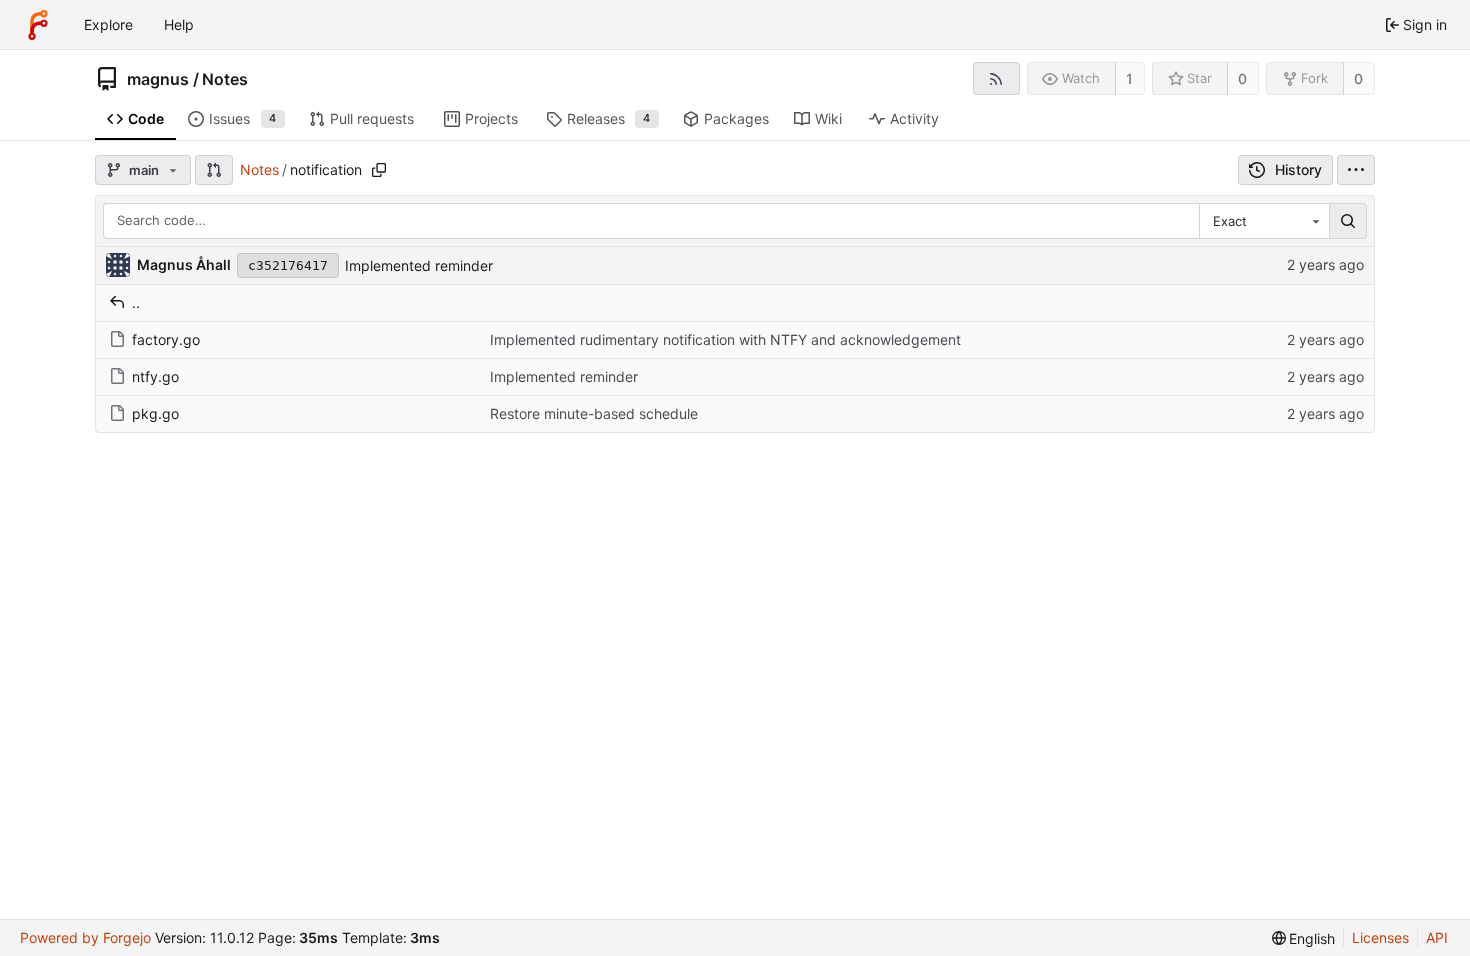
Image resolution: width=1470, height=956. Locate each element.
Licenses (1380, 937)
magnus (158, 79)
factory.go (166, 339)
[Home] (38, 25)
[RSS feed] (996, 78)
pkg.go (155, 413)
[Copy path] (379, 170)
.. (136, 302)
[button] (214, 170)
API (1437, 937)
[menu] (1356, 170)
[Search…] (1348, 221)
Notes (225, 79)
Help (179, 24)
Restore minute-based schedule (594, 413)
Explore (108, 24)
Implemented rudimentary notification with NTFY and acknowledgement (725, 339)
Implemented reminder (419, 265)
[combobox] (1264, 221)
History (1298, 169)
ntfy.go (155, 376)
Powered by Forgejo (85, 937)
